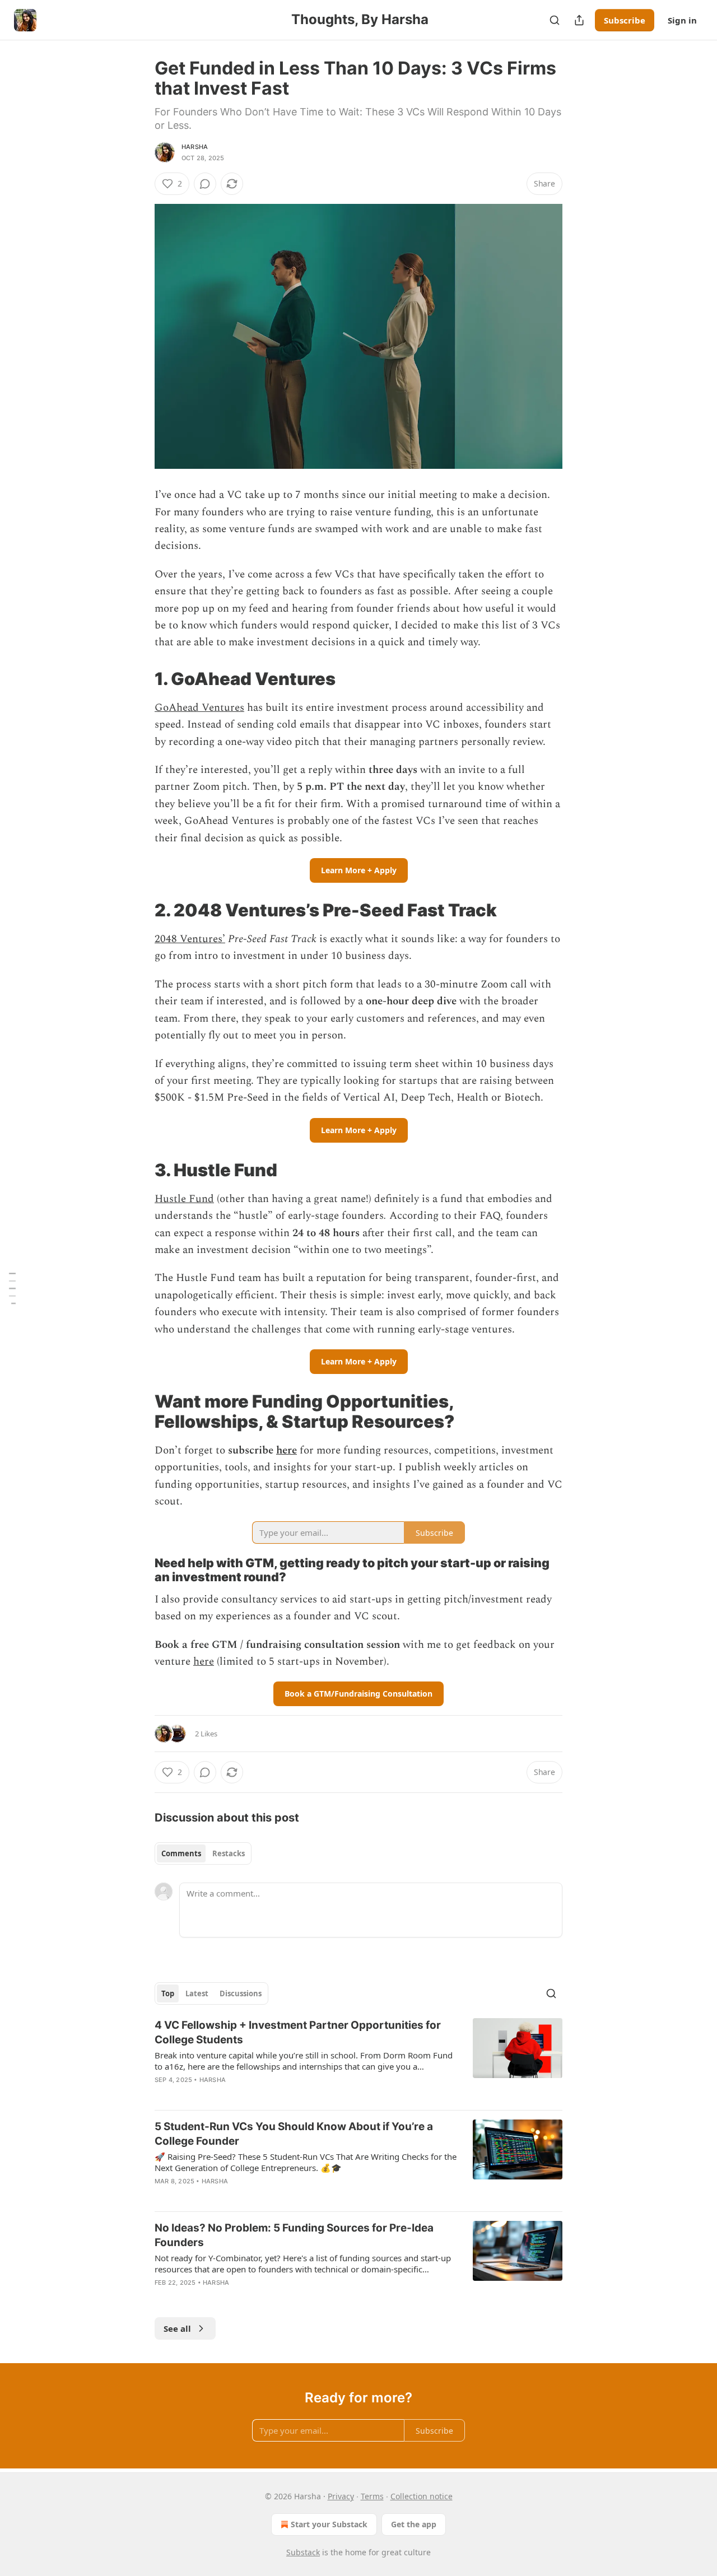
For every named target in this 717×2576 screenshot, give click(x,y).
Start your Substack (329, 2524)
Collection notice (422, 2496)
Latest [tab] (197, 1993)
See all (177, 2328)
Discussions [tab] (241, 1993)
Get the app (414, 2524)
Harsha (195, 147)
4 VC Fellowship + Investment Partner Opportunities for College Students (298, 2032)
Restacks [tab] (229, 1853)
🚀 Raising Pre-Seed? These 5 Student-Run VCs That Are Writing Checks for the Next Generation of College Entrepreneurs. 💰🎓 (306, 2162)
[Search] (555, 20)
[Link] (139, 679)
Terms (372, 2496)
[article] (358, 2060)
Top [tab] (168, 1993)
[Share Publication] (579, 20)
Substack (303, 2552)
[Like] (162, 2196)
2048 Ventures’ (190, 939)
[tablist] (203, 1853)
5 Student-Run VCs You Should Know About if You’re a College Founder (294, 2134)
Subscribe (625, 20)
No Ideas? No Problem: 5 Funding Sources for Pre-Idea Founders (294, 2235)
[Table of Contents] (12, 1288)
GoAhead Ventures (199, 708)
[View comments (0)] (205, 184)
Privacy (341, 2496)
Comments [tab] (181, 1853)
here (287, 1450)
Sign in (682, 20)
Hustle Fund (184, 1199)
